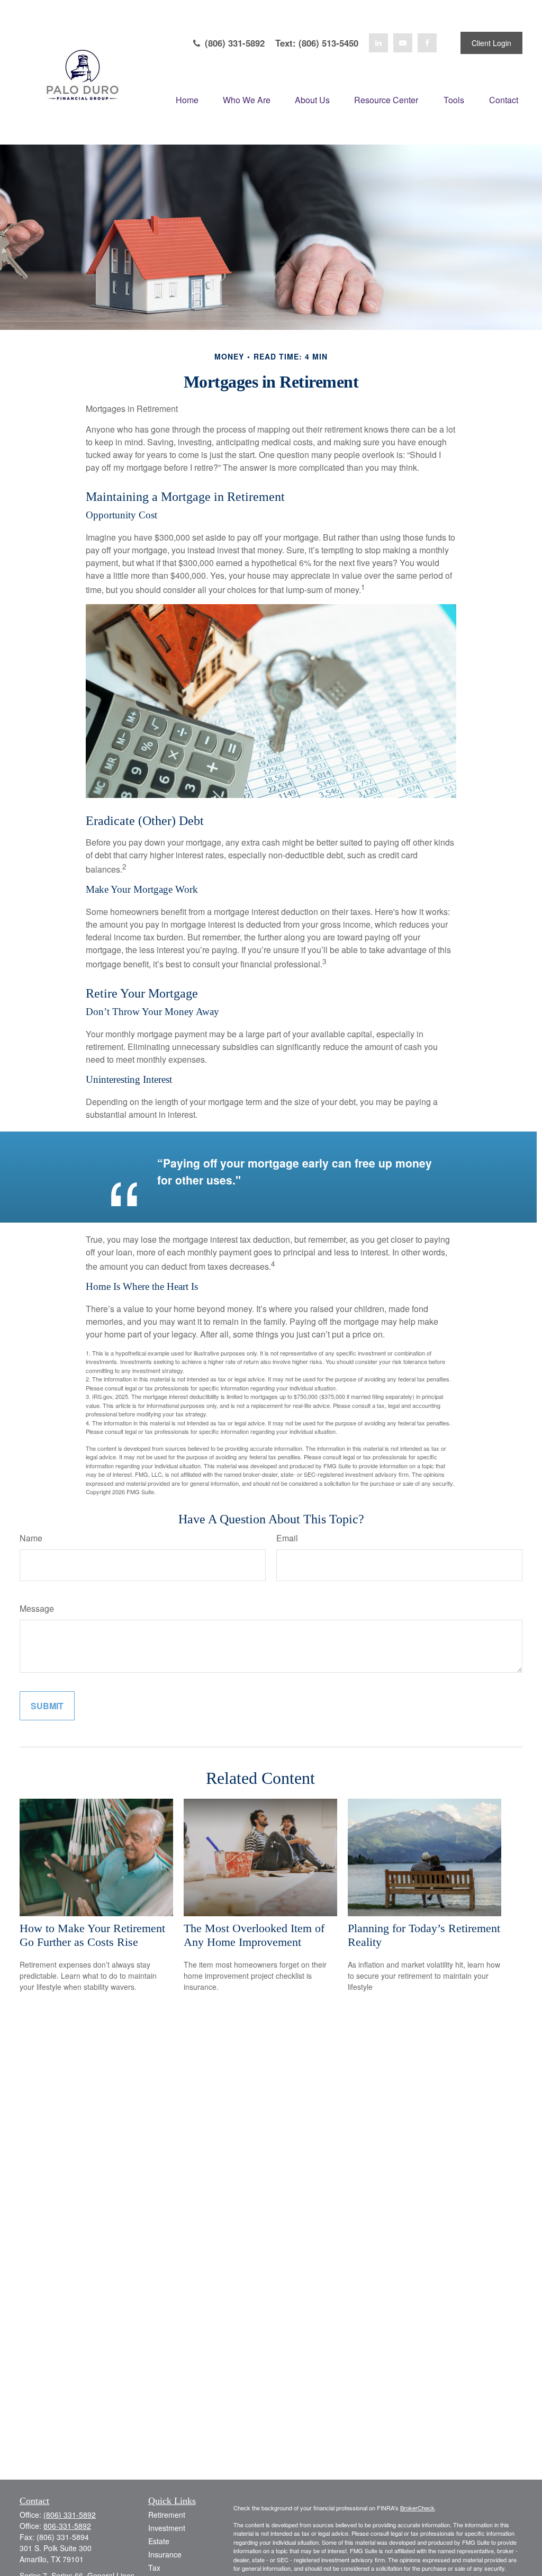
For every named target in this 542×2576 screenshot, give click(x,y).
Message (37, 1608)
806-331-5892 (67, 2526)
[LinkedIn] (378, 43)
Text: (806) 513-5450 (317, 43)
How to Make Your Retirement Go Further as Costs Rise (92, 1935)
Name (31, 1538)
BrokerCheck (417, 2508)
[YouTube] (403, 43)
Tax (154, 2568)
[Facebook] (427, 43)
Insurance (165, 2554)
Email (287, 1538)
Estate (159, 2541)
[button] (187, 99)
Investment (167, 2528)
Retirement (167, 2515)
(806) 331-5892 (233, 43)
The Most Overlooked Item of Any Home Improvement (254, 1935)
